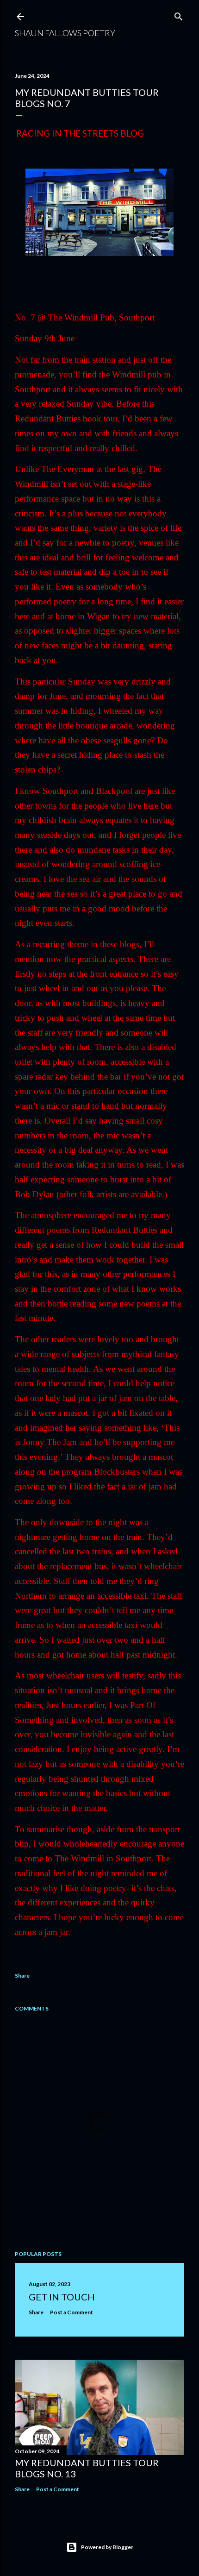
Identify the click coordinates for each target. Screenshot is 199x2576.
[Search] (179, 15)
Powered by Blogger (107, 2547)
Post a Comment (72, 2312)
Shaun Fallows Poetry (65, 33)
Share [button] (22, 1976)
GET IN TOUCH (62, 2297)
